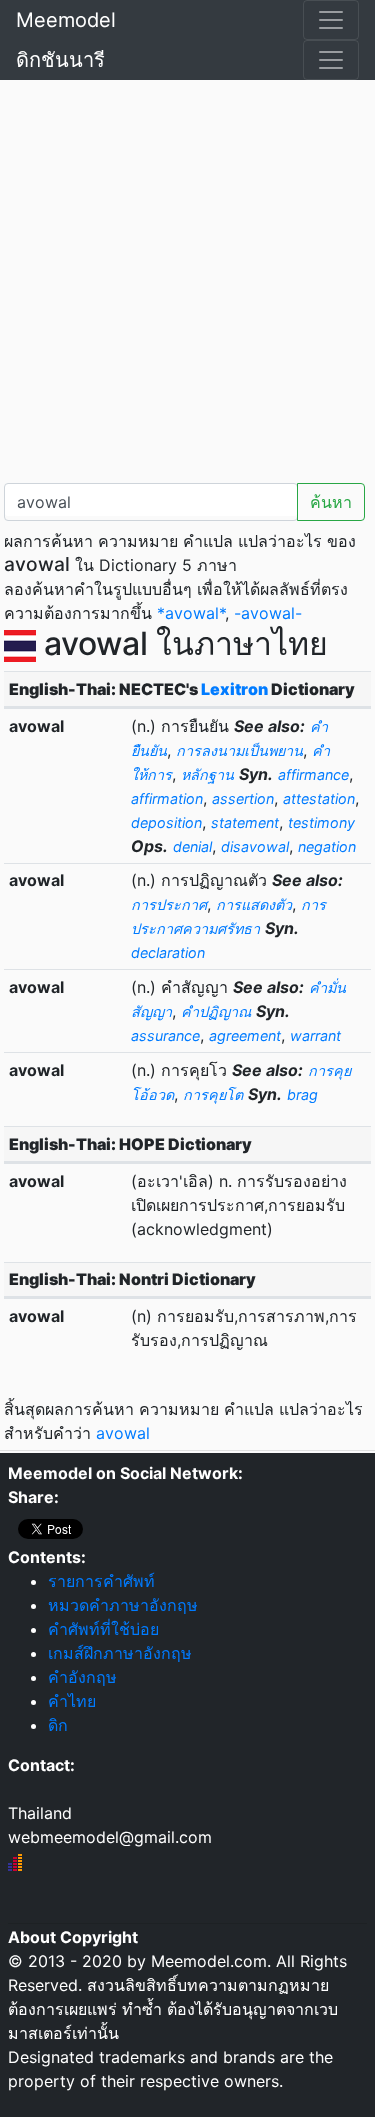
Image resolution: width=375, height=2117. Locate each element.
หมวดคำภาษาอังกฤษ (123, 1605)
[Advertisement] (187, 277)
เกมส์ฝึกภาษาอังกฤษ (120, 1653)
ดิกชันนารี (60, 60)
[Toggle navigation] (331, 20)
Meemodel (66, 20)
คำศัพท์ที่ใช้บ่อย (103, 1629)
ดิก (58, 1725)
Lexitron (234, 689)
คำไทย (72, 1701)
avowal (123, 1433)
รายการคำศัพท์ (101, 1581)
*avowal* (191, 613)
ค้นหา (331, 502)
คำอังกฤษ (82, 1677)
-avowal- (268, 613)
